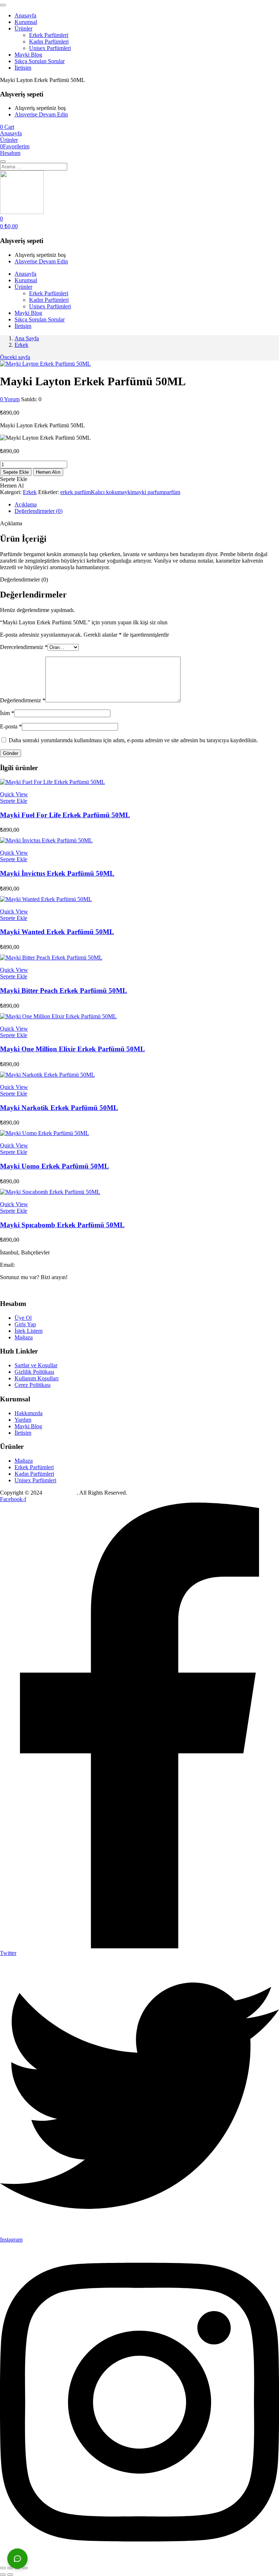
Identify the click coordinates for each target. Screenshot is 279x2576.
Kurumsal (26, 22)
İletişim (23, 68)
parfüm (172, 492)
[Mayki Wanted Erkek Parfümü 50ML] (46, 899)
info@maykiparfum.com (45, 1265)
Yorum (10, 399)
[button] (7, 127)
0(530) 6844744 (19, 1289)
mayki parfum (148, 492)
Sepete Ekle (16, 472)
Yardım (23, 1420)
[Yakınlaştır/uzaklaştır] (3, 2568)
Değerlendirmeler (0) (39, 511)
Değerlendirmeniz (23, 700)
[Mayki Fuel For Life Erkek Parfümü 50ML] (52, 782)
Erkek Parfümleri (49, 35)
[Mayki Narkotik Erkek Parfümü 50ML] (47, 1075)
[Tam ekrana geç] (10, 2568)
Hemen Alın (48, 472)
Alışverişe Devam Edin (41, 114)
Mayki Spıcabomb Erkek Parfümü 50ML (62, 1225)
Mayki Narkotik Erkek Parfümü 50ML (59, 1108)
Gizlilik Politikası (34, 1372)
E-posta (11, 726)
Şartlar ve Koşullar (36, 1365)
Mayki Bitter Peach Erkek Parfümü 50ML (64, 991)
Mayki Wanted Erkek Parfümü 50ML (57, 932)
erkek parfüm (76, 492)
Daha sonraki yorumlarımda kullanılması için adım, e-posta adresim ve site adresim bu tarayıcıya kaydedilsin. (133, 740)
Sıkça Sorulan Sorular (40, 61)
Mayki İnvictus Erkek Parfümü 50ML (57, 873)
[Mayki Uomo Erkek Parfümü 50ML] (45, 1133)
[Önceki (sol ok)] (3, 2575)
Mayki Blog (28, 55)
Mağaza (24, 1337)
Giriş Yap (25, 1324)
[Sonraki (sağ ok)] (10, 2575)
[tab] (147, 505)
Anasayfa (25, 15)
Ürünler (23, 28)
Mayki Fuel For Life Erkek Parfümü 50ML (65, 815)
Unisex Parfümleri (50, 48)
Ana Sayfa (27, 338)
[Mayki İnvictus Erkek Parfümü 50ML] (46, 840)
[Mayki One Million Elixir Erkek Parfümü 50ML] (58, 1016)
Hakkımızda (29, 1413)
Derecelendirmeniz (24, 647)
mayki (125, 492)
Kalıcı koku (104, 492)
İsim (7, 713)
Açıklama (26, 504)
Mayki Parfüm (60, 1493)
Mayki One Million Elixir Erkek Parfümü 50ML (72, 1049)
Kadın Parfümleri (49, 42)
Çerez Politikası (33, 1385)
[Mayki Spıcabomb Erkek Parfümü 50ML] (50, 1192)
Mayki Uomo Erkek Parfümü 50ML (54, 1166)
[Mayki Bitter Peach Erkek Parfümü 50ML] (51, 958)
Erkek (21, 345)
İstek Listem (29, 1331)
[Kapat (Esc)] (25, 2568)
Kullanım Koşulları (37, 1378)
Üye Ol (23, 1318)
